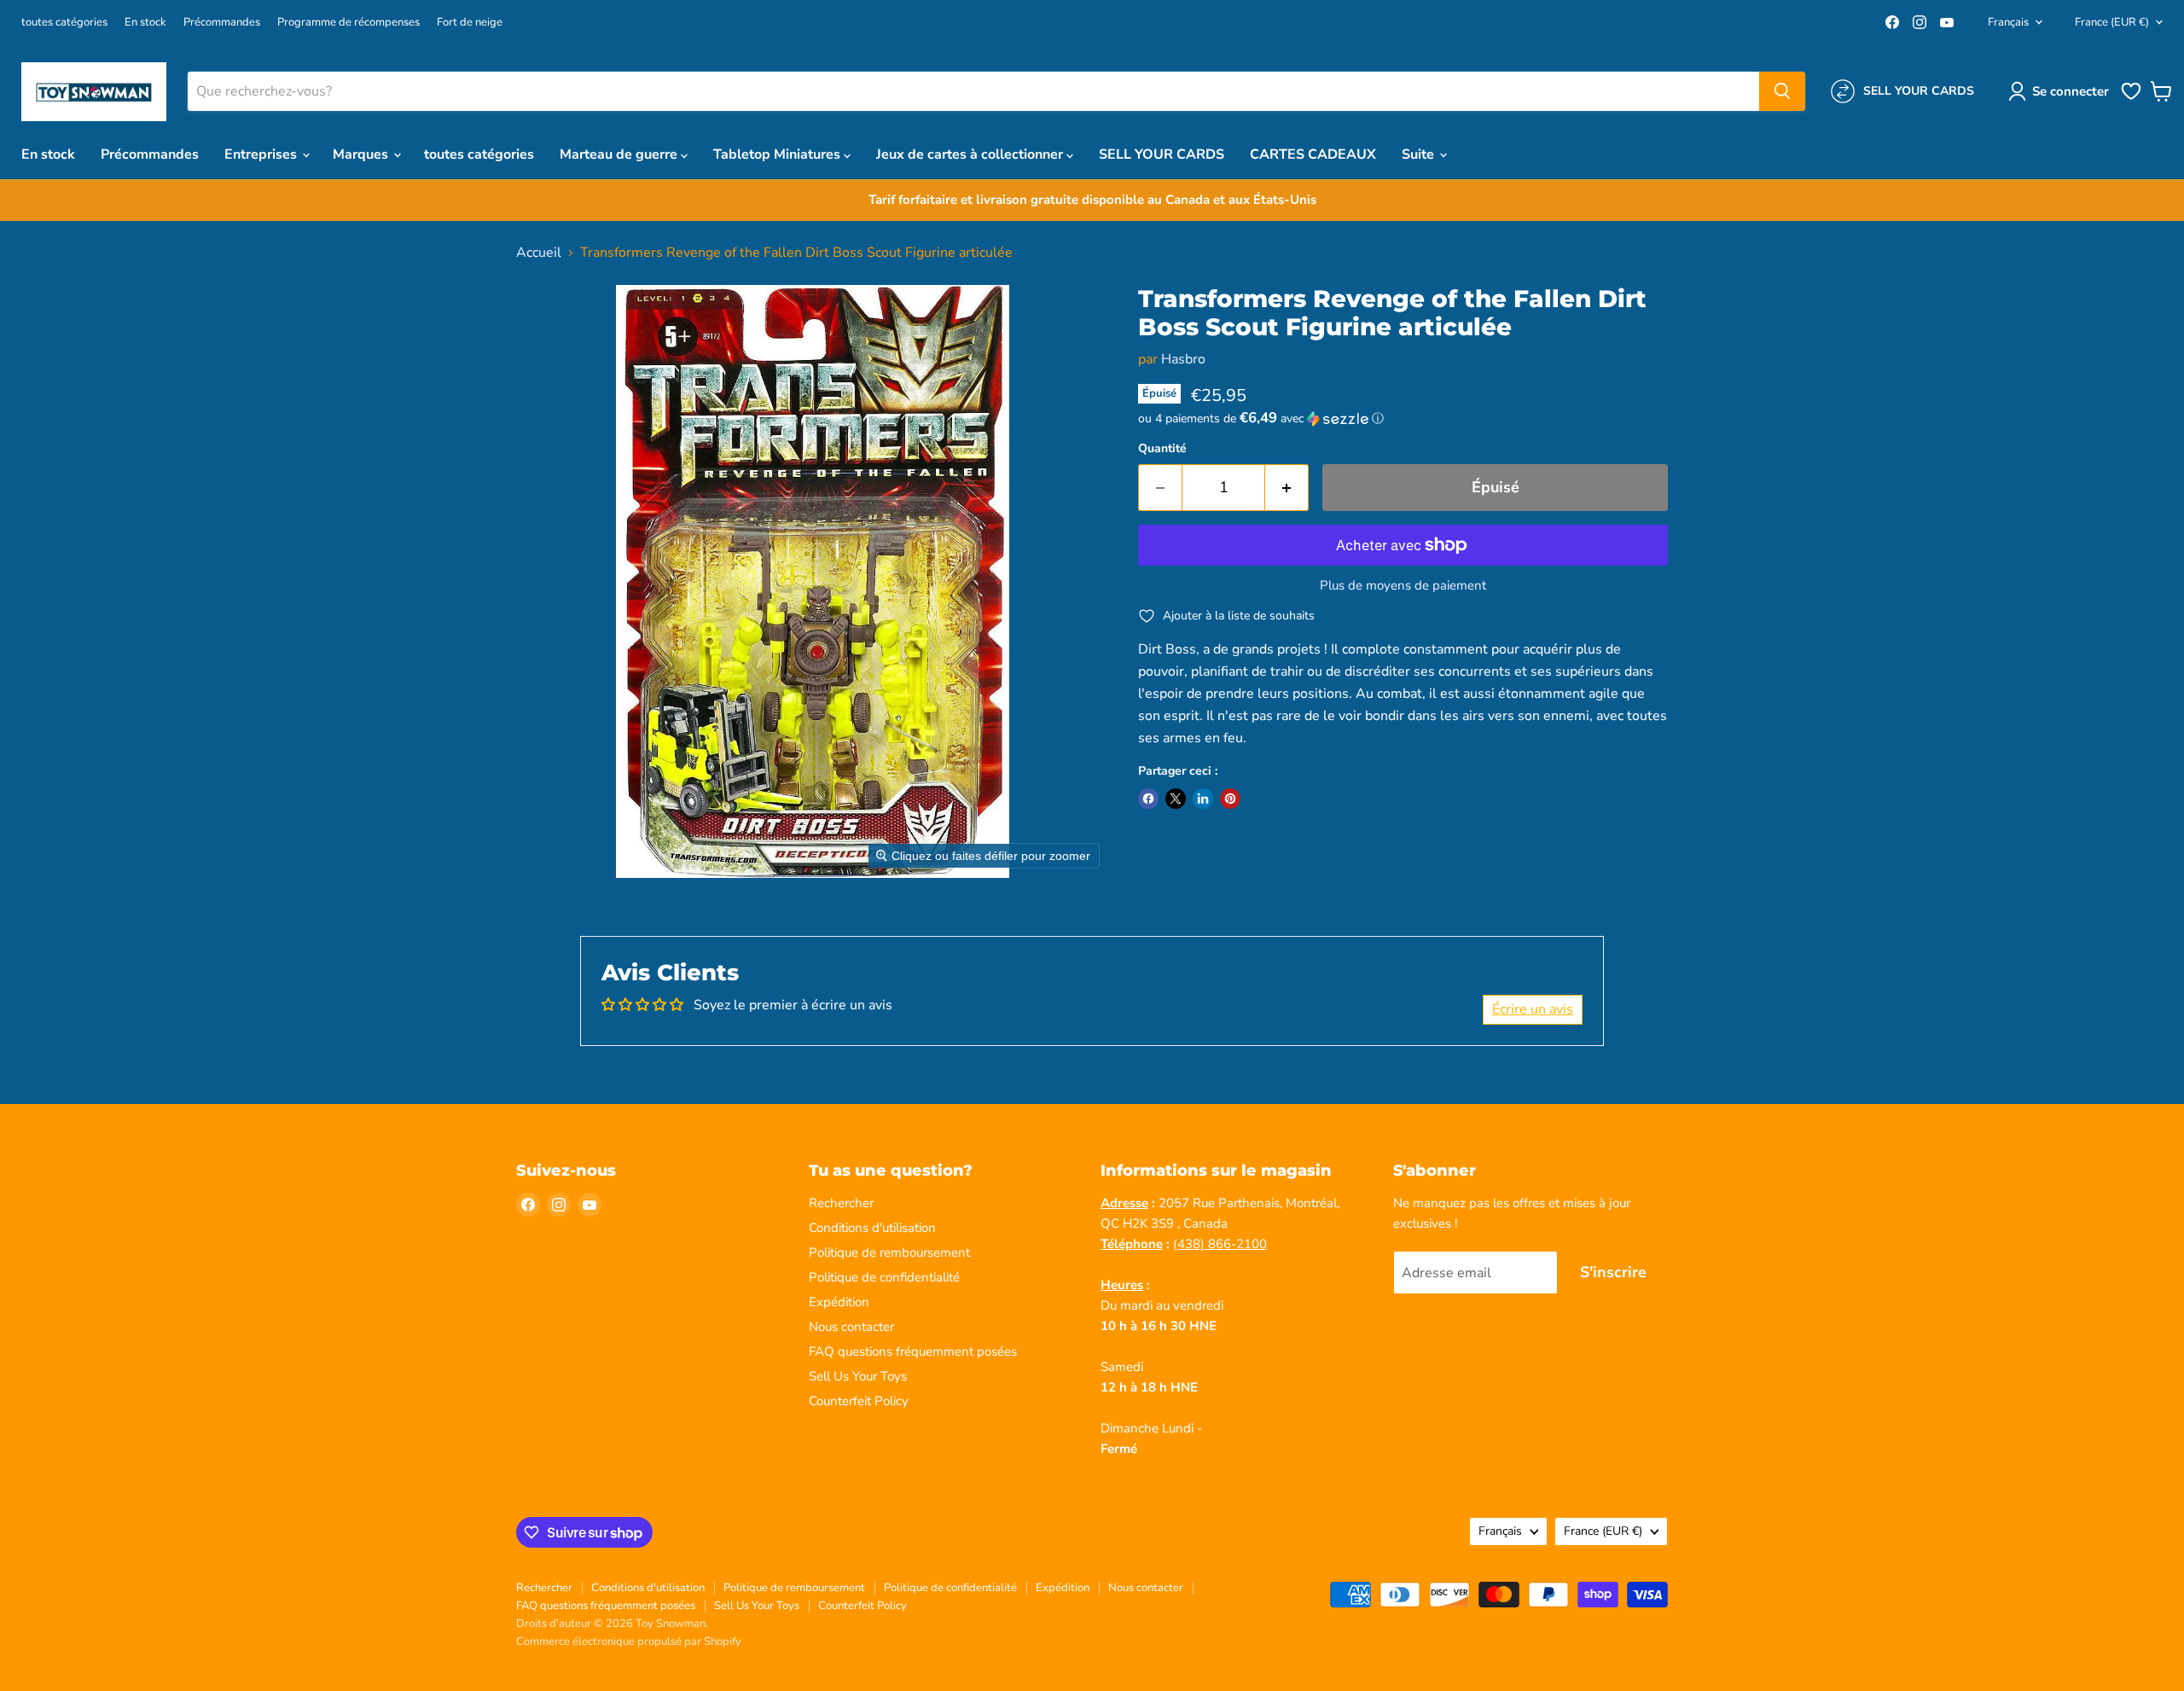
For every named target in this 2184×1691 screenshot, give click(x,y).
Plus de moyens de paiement (1403, 586)
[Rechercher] (1782, 91)
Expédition (839, 1302)
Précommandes (222, 23)
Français (2008, 22)
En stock (145, 23)
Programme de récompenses (349, 23)
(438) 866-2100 (1220, 1244)
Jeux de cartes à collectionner (971, 154)
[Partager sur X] (1176, 799)
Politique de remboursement (889, 1252)
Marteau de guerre (620, 154)
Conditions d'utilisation (872, 1228)
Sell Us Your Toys (858, 1376)
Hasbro (1183, 359)
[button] (2062, 91)
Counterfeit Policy (859, 1401)
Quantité (1162, 449)
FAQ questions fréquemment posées (913, 1351)
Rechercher (841, 1203)
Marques (362, 154)
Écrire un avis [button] (1533, 1009)
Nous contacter (851, 1327)
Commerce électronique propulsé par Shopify (629, 1642)
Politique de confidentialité (884, 1277)
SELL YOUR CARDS (1162, 154)
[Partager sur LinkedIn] (1203, 799)
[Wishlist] (2131, 98)
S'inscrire (1613, 1272)
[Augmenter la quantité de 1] (1287, 488)
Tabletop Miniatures (778, 154)
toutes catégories (64, 23)
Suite (1420, 154)
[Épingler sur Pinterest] (1230, 799)
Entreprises (262, 154)
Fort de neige (470, 23)
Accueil (539, 253)
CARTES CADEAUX (1313, 154)
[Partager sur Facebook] (1148, 799)
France (2112, 22)
